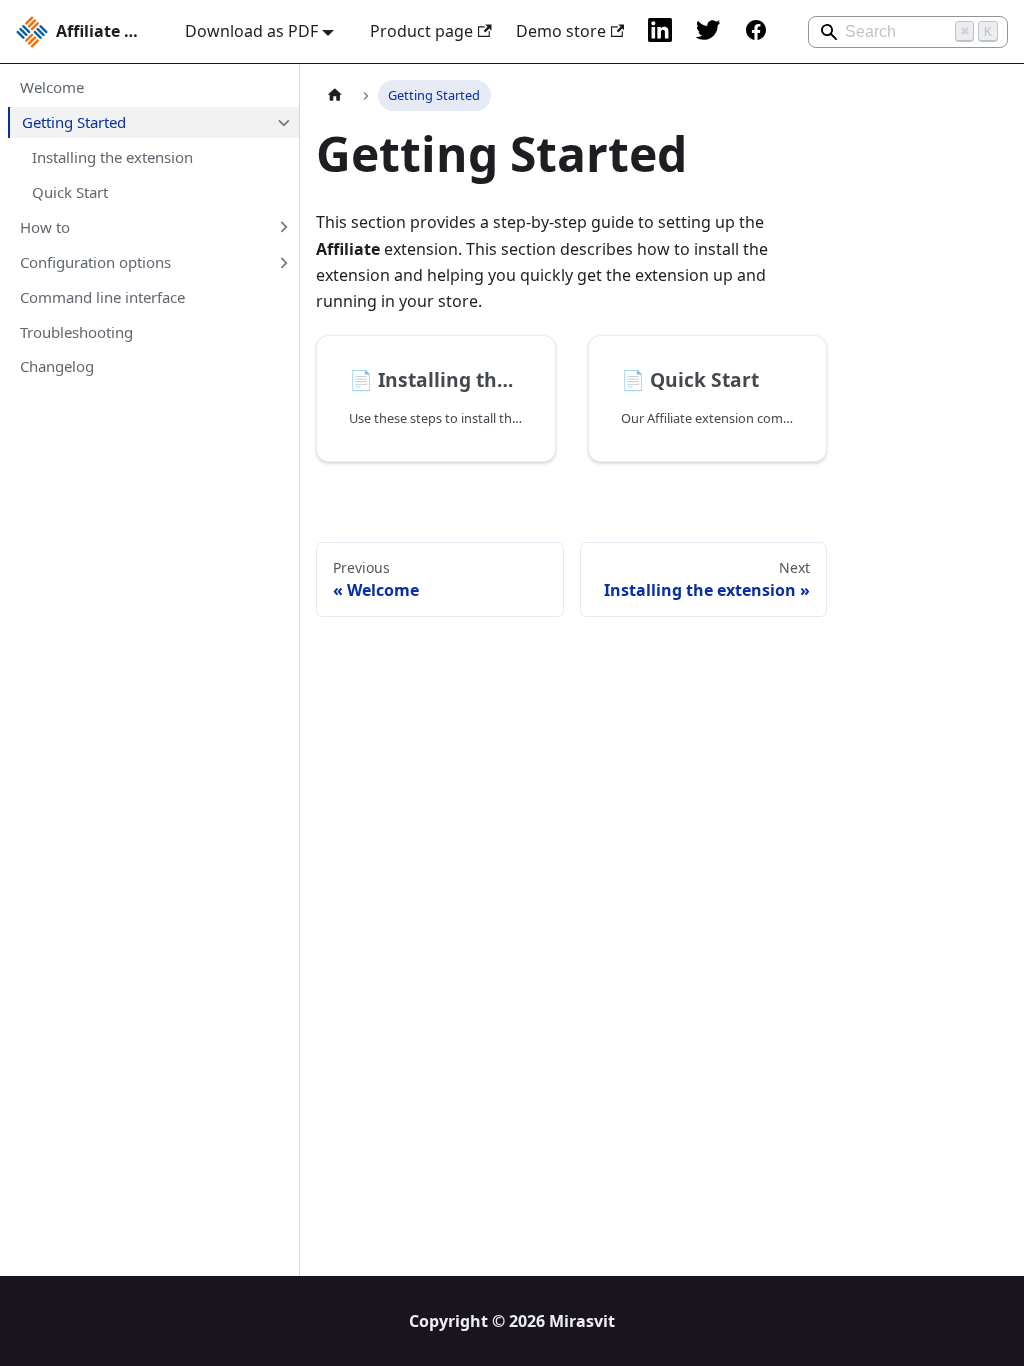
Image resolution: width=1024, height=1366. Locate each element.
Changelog (57, 366)
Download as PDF (251, 31)
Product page (421, 31)
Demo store (561, 31)
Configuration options (95, 262)
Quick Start (70, 192)
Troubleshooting (76, 332)
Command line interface (102, 297)
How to (45, 227)
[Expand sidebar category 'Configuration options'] (283, 262)
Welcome (52, 87)
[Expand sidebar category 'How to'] (283, 227)
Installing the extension (112, 157)
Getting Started (74, 122)
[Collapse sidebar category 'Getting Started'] (283, 122)
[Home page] (335, 95)
